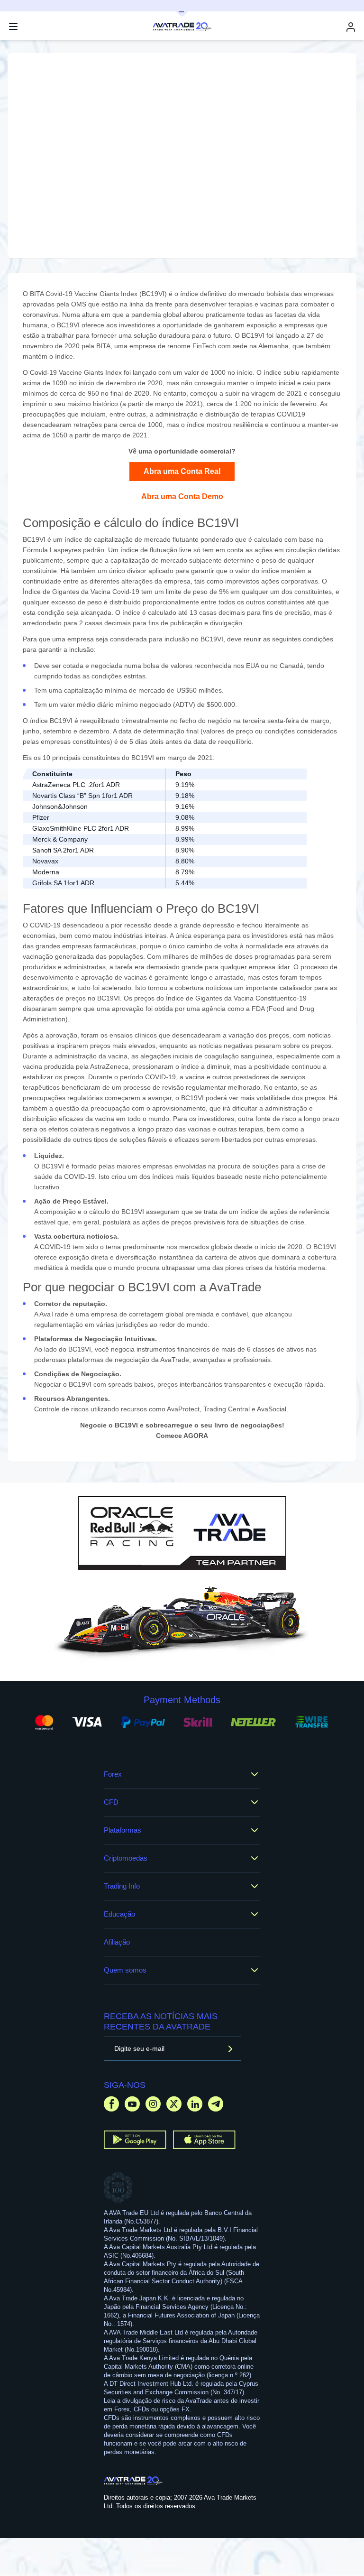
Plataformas (123, 1830)
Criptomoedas (126, 1858)
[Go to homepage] (133, 2481)
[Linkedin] (195, 2104)
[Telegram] (216, 2104)
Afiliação (117, 1942)
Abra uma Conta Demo (182, 496)
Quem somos (125, 1970)
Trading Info (122, 1886)
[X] (174, 2104)
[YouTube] (132, 2104)
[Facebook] (111, 2104)
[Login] (351, 27)
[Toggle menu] (13, 27)
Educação (119, 1914)
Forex (113, 1774)
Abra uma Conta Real (182, 471)
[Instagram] (153, 2104)
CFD (111, 1802)
